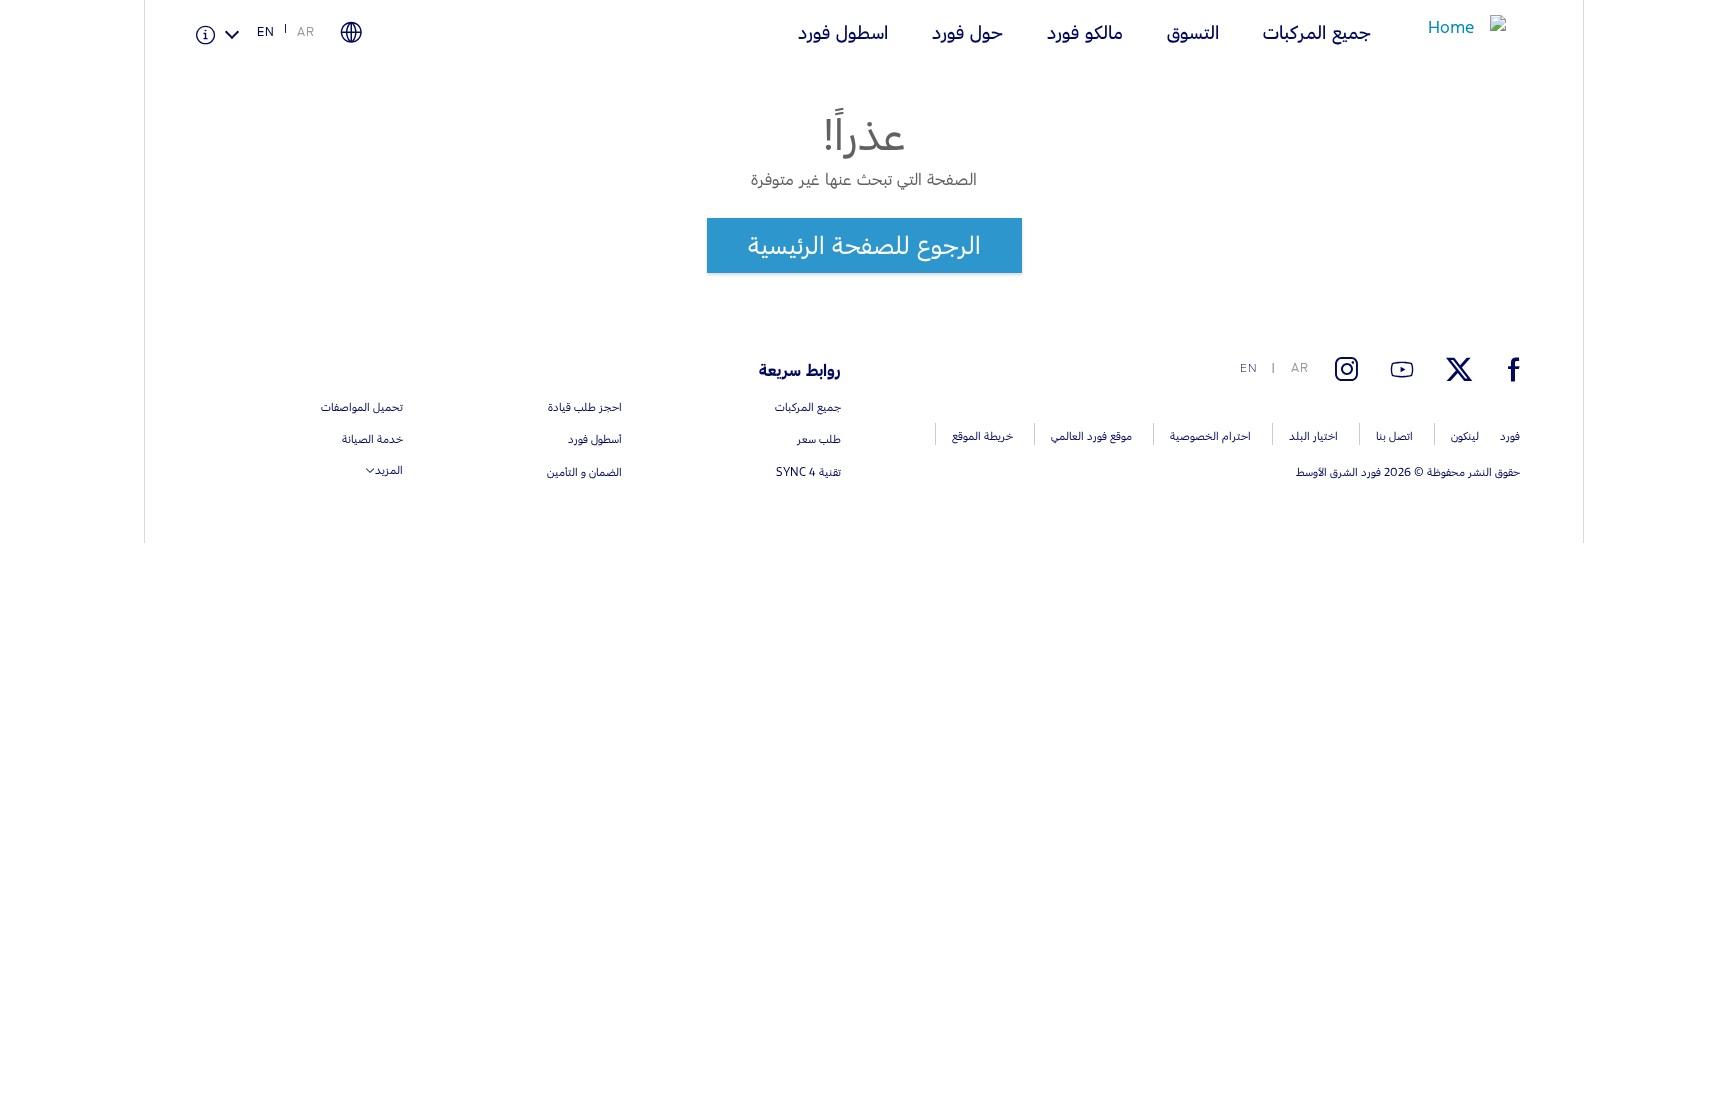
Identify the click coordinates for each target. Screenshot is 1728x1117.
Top (1601, 1022)
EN (266, 32)
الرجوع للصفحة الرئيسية (864, 245)
